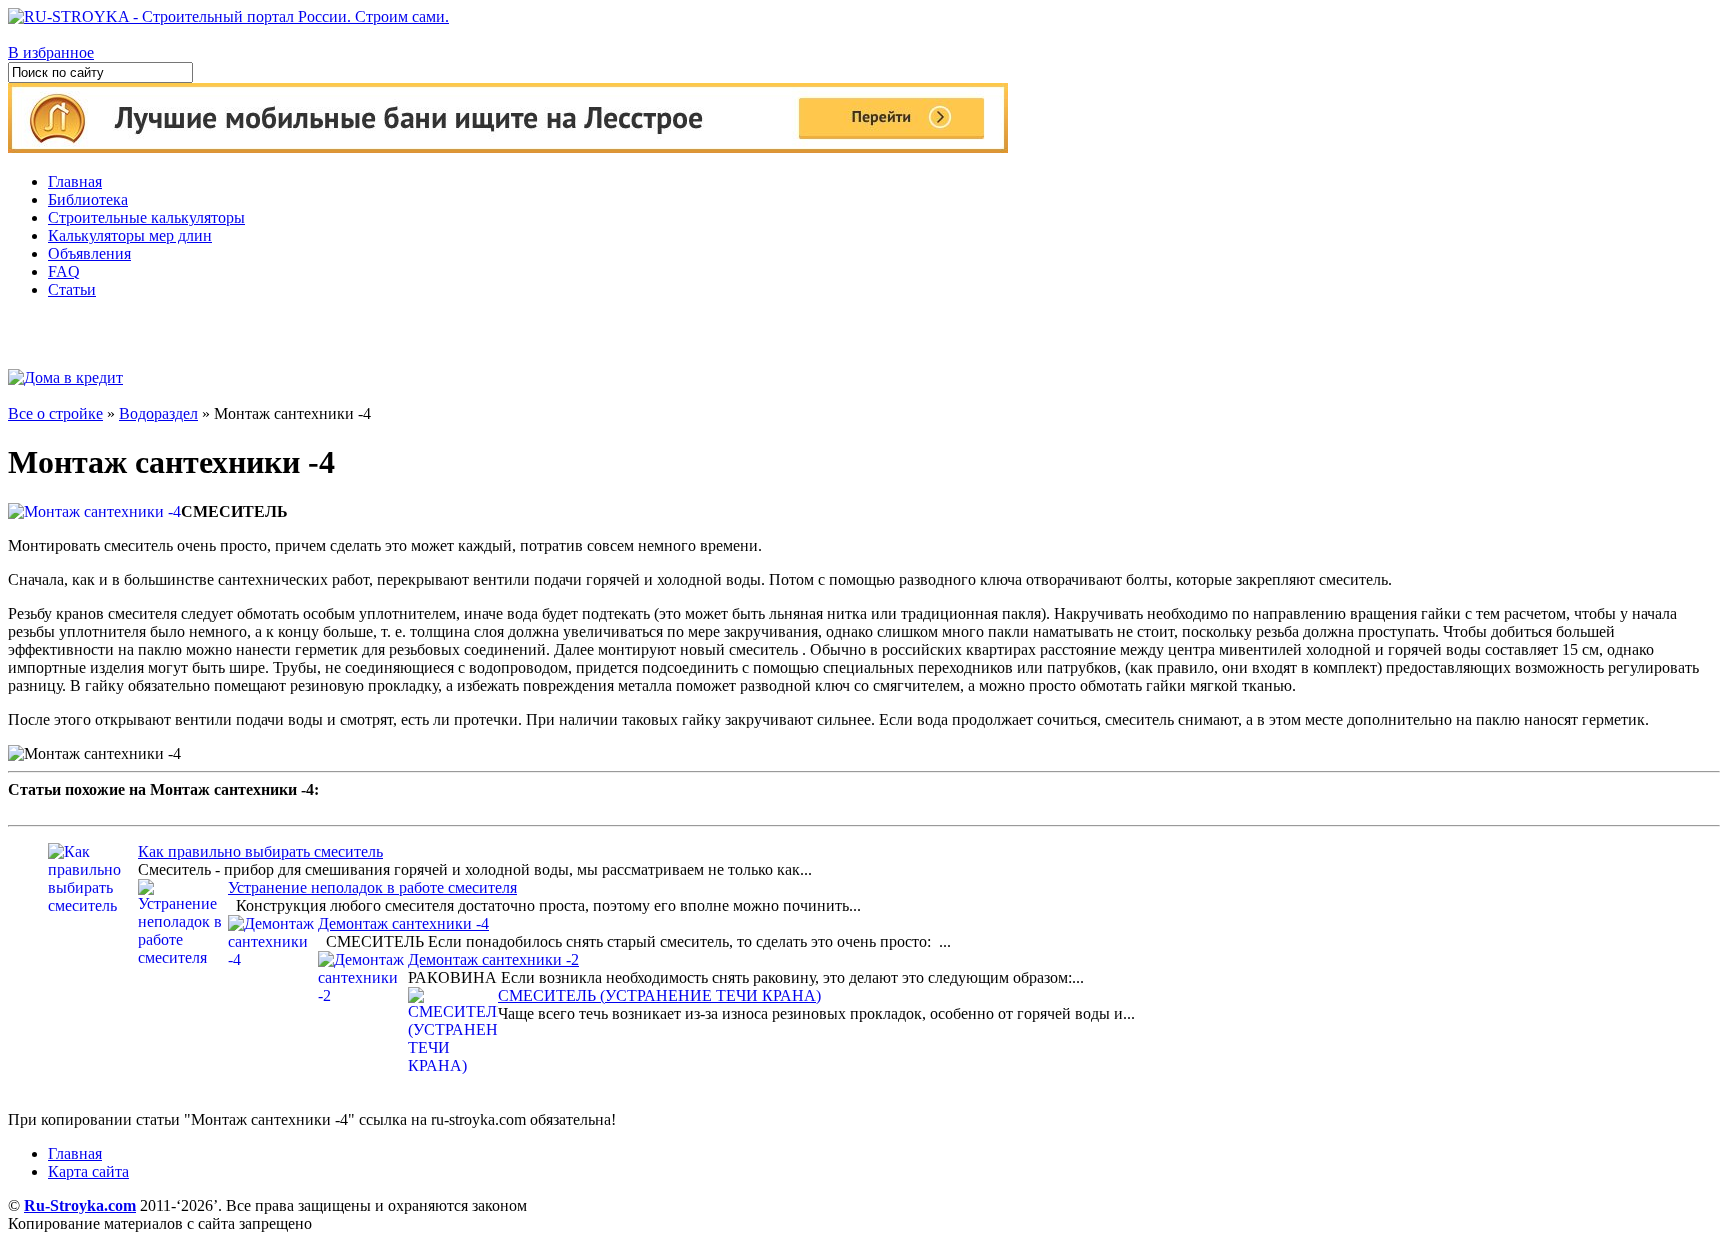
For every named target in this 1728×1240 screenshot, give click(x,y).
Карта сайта (88, 1171)
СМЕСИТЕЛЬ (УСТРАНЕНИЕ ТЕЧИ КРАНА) (659, 995)
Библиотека (88, 199)
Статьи (72, 289)
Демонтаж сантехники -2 (493, 959)
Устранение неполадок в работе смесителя (372, 887)
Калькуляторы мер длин (130, 235)
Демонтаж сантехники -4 (403, 923)
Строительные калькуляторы (146, 217)
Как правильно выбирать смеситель (260, 851)
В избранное (51, 52)
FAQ (64, 271)
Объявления (89, 253)
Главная (75, 181)
